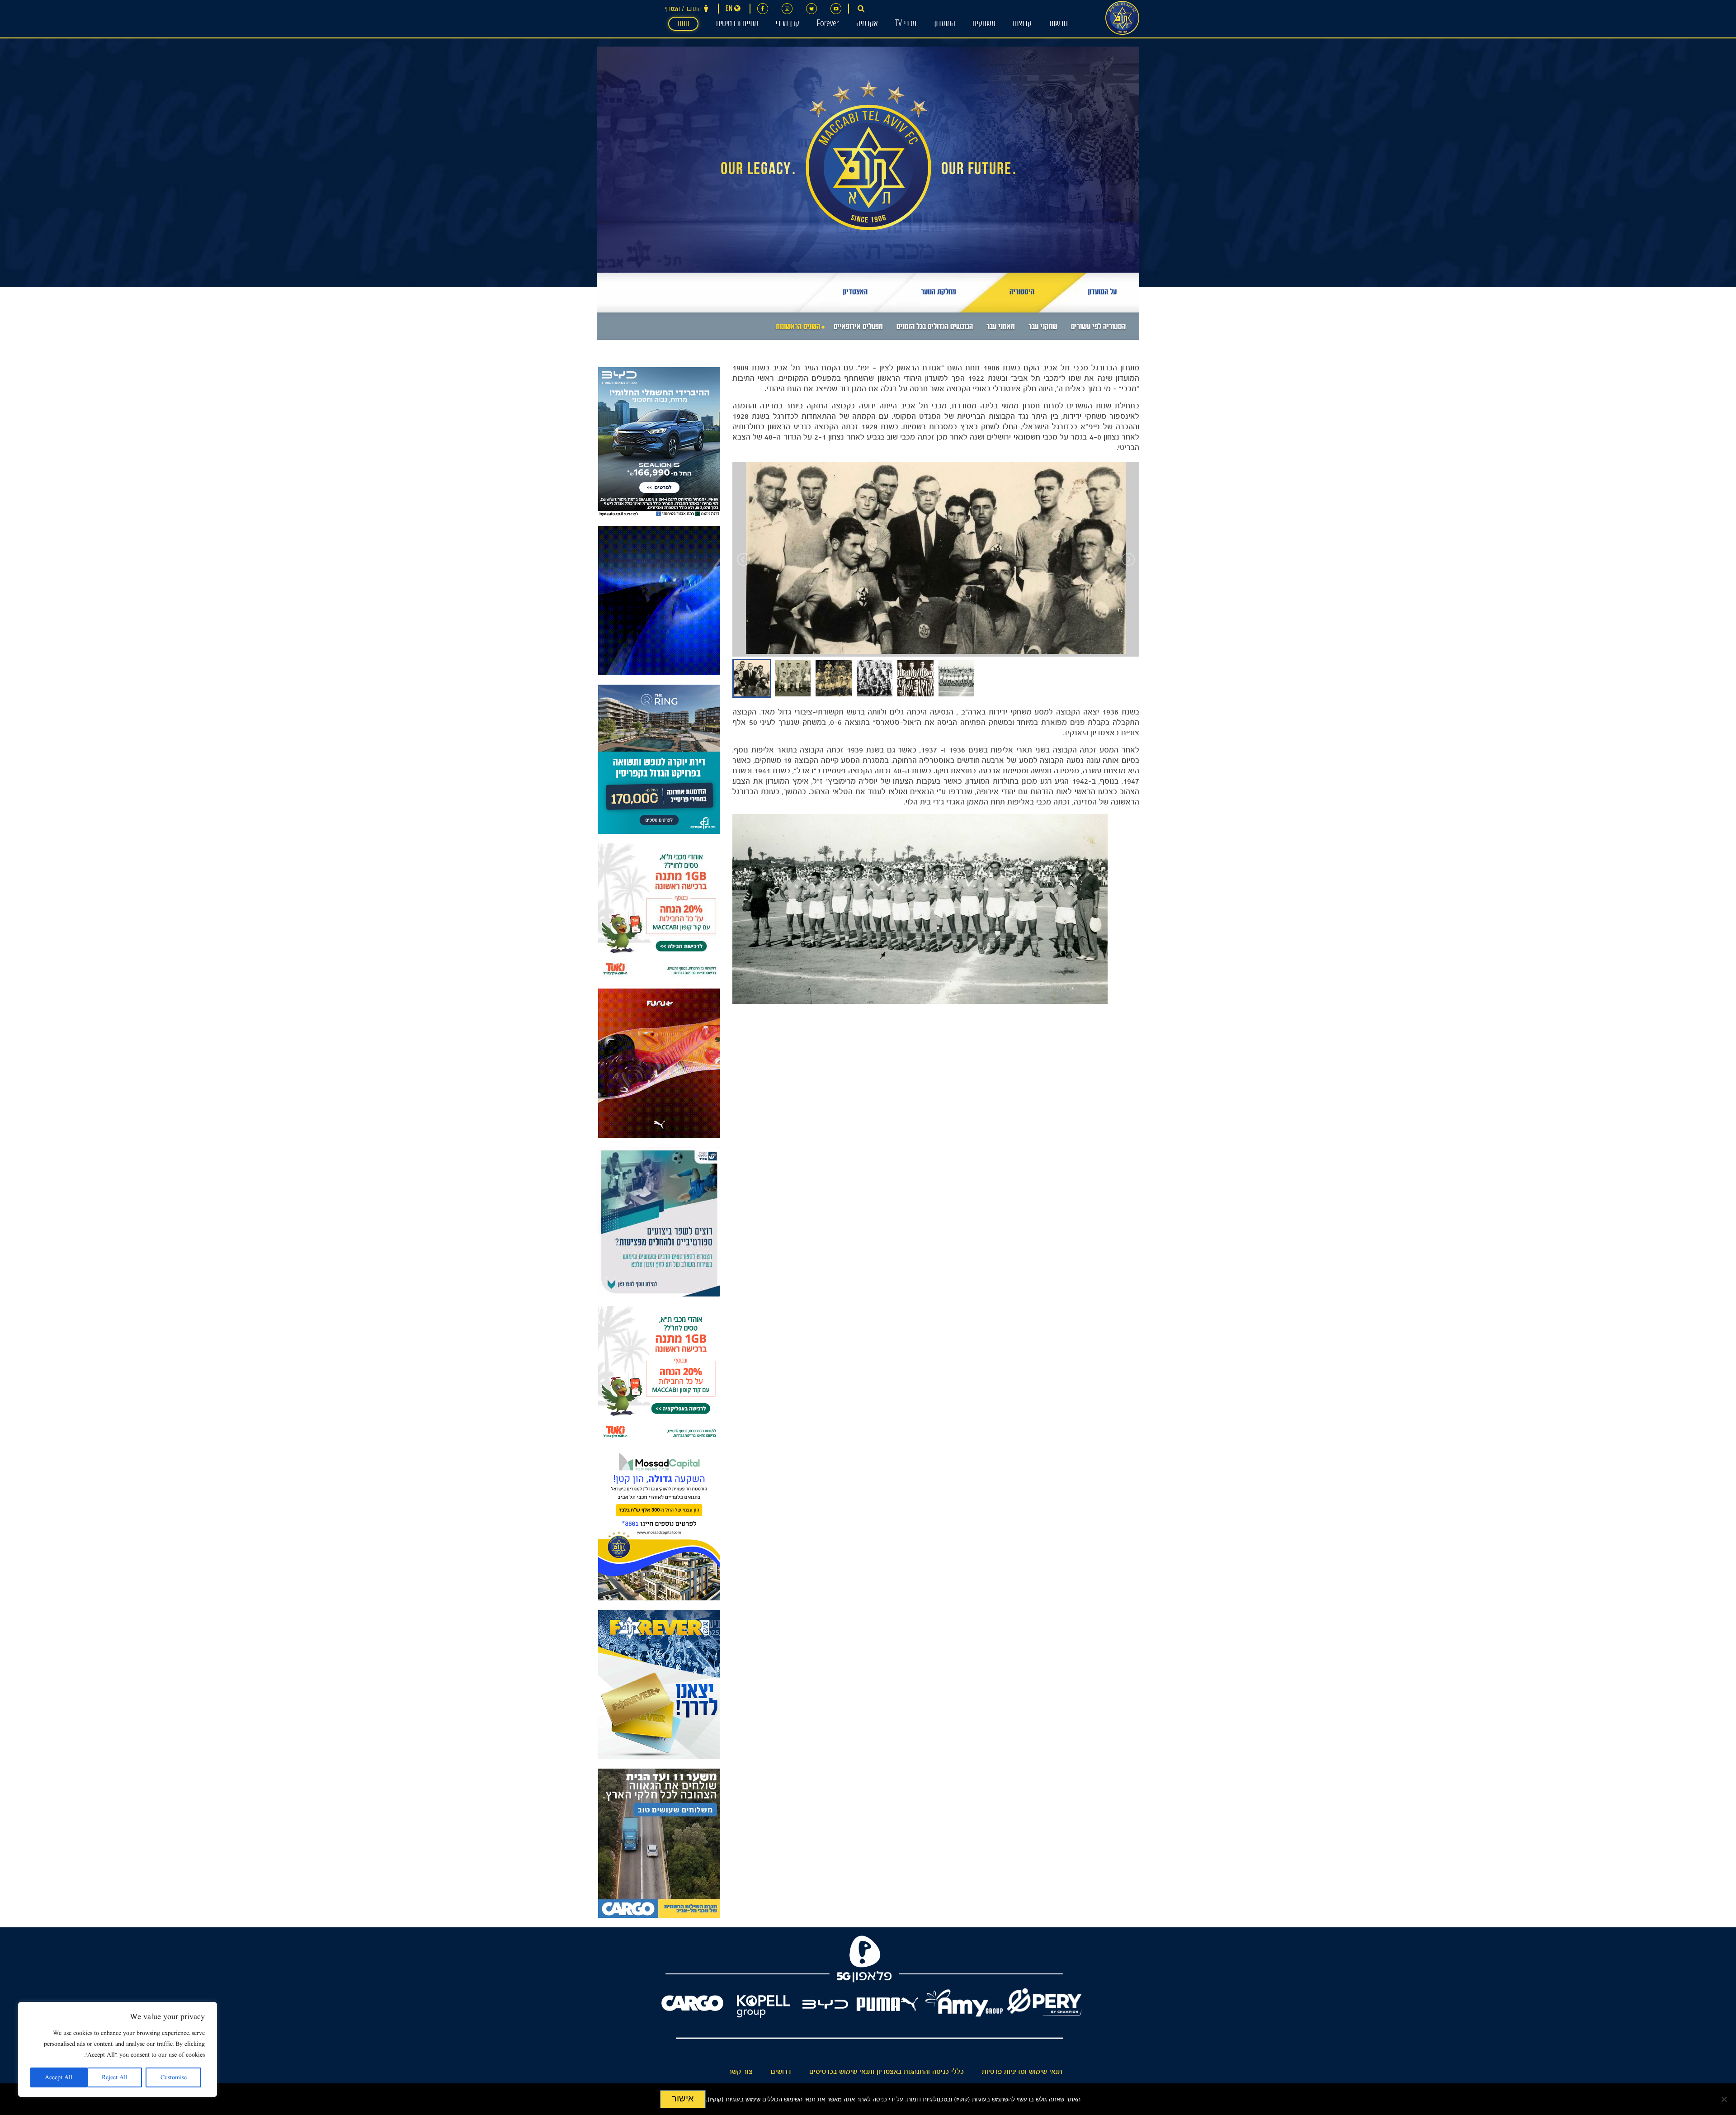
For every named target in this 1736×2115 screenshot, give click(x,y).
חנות (683, 24)
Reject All (115, 2077)
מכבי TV (906, 24)
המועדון (945, 24)
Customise (174, 2077)
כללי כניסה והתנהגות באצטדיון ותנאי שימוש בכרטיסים (887, 2072)
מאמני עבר (1001, 328)
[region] (118, 2049)
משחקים (984, 24)
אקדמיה (867, 24)
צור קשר (741, 2072)
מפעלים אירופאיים (858, 328)
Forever (828, 24)
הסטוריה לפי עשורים (1098, 328)
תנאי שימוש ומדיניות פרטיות (1022, 2072)
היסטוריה (1022, 293)
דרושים (781, 2072)
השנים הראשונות (798, 328)
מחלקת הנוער (939, 293)
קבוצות (1022, 24)
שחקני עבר (1043, 328)
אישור (683, 2098)
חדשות (1059, 24)
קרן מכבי (787, 24)
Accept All (59, 2077)
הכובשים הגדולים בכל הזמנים (935, 328)
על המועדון (1102, 293)
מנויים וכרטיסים (737, 24)
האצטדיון (855, 293)
